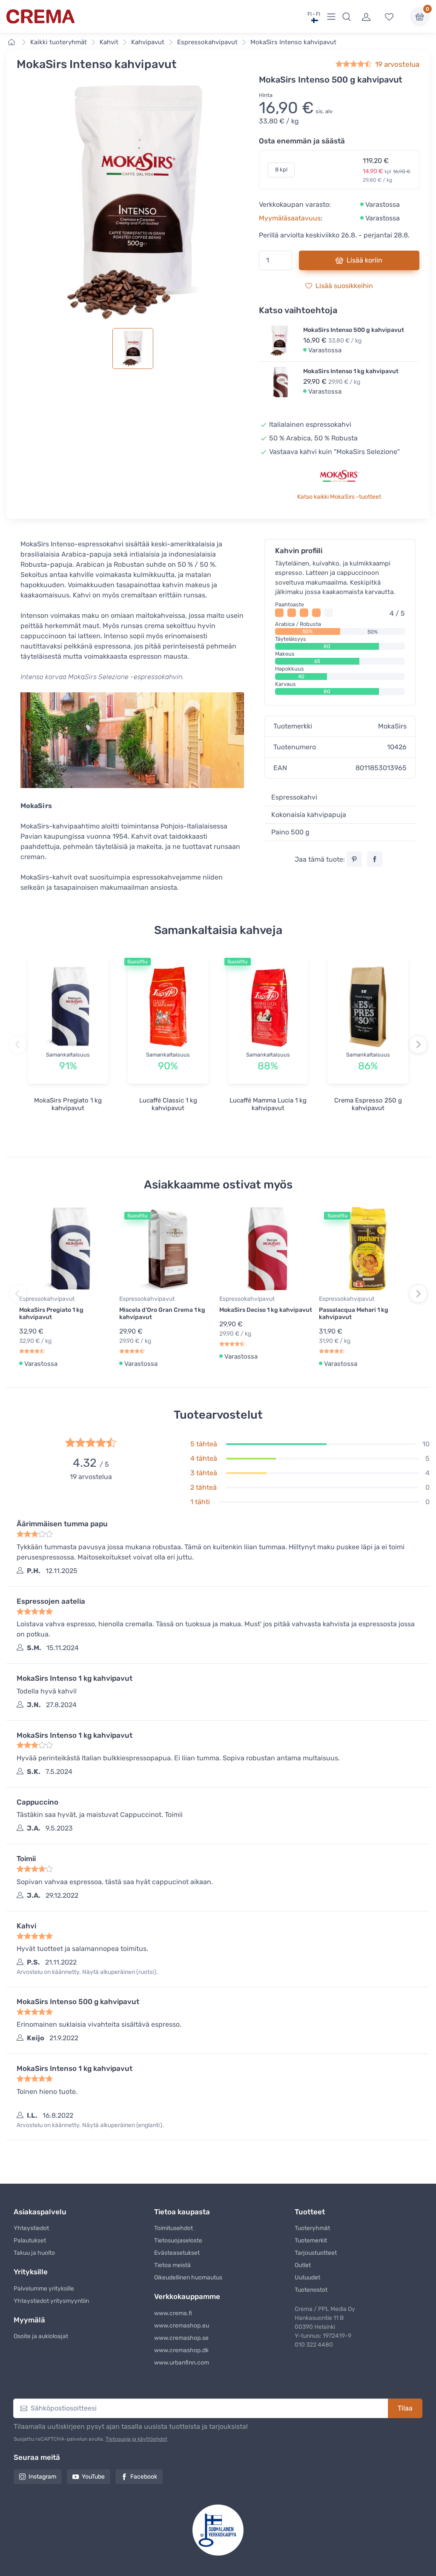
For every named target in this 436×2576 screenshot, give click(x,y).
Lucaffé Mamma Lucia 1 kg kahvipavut (268, 1104)
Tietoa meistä (172, 2265)
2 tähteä (204, 1487)
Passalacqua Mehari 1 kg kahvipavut (354, 1314)
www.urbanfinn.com (182, 2363)
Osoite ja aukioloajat (41, 2336)
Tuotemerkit (311, 2240)
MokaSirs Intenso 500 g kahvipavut (354, 330)
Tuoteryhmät (312, 2228)
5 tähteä (204, 1444)
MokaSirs (392, 726)
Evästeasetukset (177, 2253)
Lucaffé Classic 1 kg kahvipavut (168, 1104)
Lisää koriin (364, 260)
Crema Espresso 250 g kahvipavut (368, 1104)
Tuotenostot (311, 2290)
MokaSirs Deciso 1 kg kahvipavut (266, 1310)
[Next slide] (418, 1045)
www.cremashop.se (181, 2338)
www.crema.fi (173, 2313)
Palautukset (30, 2240)
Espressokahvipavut (207, 42)
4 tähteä (204, 1458)
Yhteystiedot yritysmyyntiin (51, 2301)
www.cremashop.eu (182, 2326)
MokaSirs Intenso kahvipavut (293, 42)
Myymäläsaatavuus (290, 218)
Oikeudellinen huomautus (188, 2278)
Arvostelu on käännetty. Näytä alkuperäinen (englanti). (90, 2125)
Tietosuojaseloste (178, 2240)
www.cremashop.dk (181, 2350)
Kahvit (109, 42)
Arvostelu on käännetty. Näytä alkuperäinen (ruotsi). (87, 1972)
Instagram (42, 2477)
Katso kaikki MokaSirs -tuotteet (339, 497)
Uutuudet (307, 2278)
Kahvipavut (148, 42)
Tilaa (405, 2408)
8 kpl (281, 170)
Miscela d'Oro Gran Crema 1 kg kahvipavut (162, 1314)
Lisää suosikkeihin (344, 286)
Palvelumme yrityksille (44, 2289)
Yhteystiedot (31, 2228)
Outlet (303, 2265)
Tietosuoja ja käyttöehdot (136, 2439)
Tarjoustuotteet (316, 2253)
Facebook (144, 2477)
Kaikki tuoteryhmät (59, 42)
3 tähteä (204, 1473)
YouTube (93, 2477)
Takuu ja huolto (34, 2253)
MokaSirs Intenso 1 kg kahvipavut (351, 371)
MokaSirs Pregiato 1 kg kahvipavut (68, 1104)
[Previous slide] (18, 1045)
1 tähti (200, 1502)
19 (397, 64)
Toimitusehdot (174, 2228)
